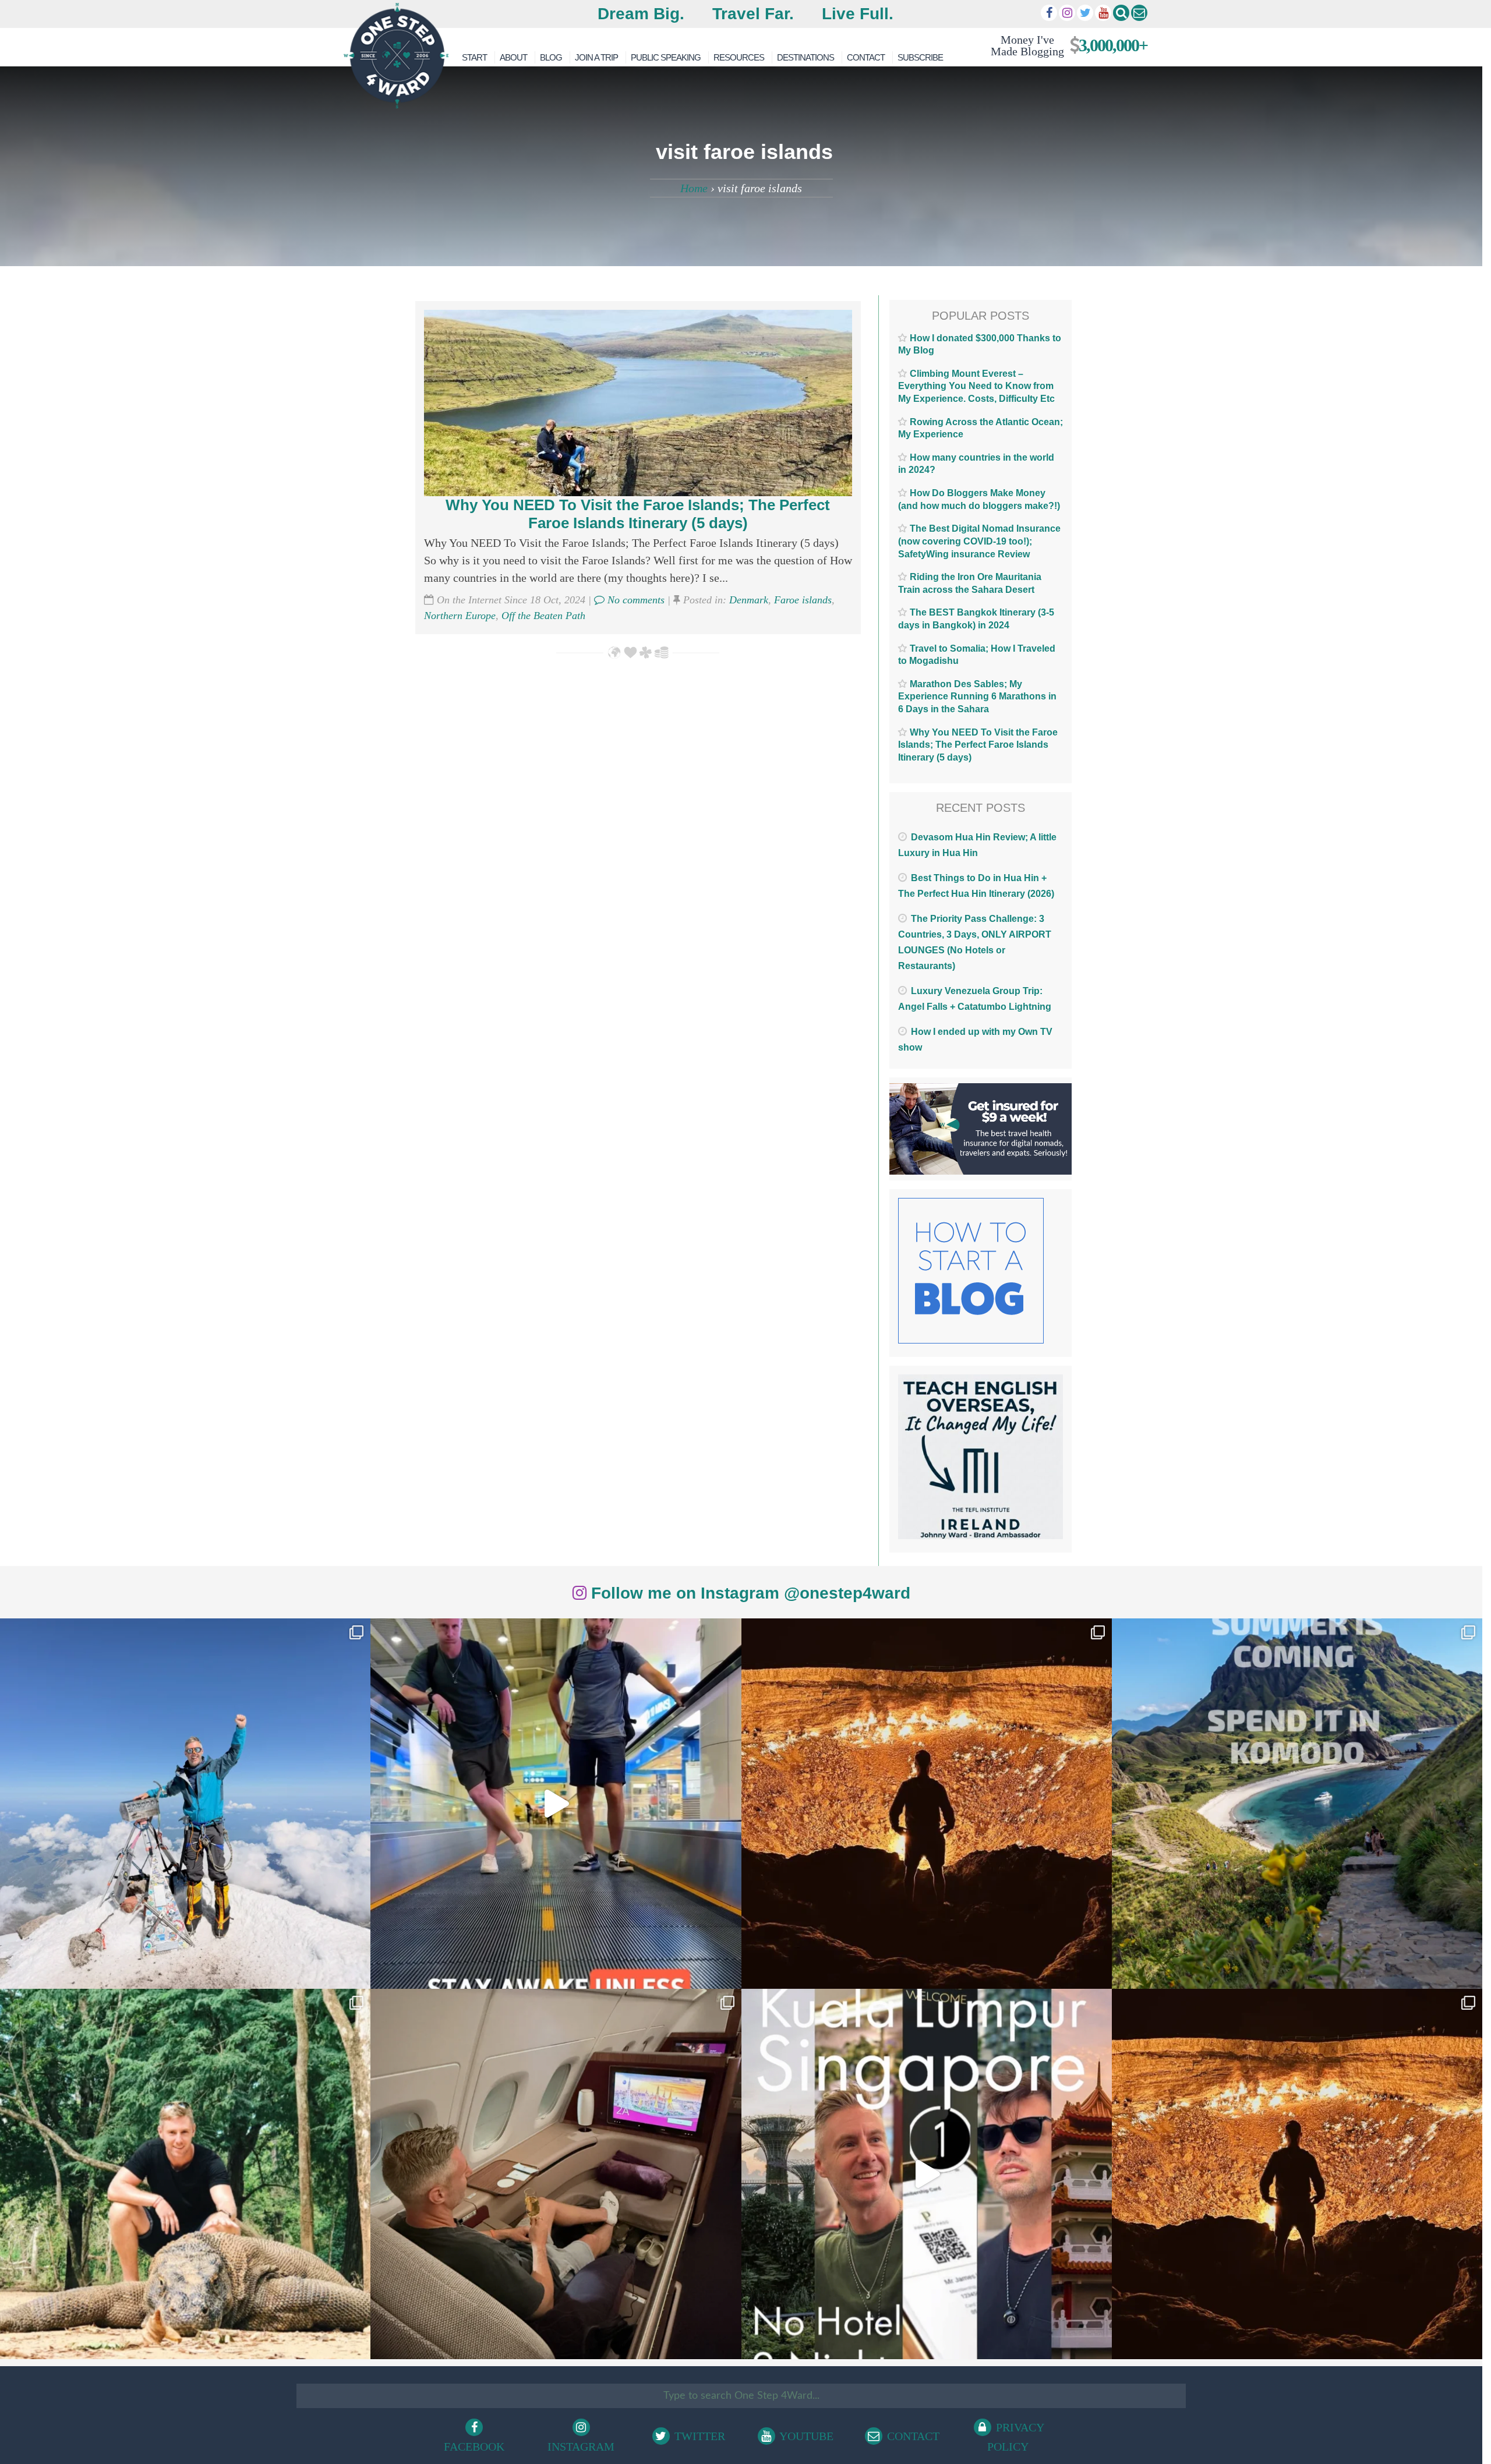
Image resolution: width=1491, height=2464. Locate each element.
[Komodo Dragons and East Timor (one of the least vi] (185, 2174)
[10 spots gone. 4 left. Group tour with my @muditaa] (1297, 1804)
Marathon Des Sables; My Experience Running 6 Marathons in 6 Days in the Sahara (977, 697)
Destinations (805, 57)
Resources (739, 57)
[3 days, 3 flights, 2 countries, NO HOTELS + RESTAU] (556, 2174)
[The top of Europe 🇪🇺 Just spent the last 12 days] (185, 1804)
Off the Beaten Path (543, 616)
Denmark (749, 600)
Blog (551, 57)
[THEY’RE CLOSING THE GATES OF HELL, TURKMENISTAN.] (1297, 2174)
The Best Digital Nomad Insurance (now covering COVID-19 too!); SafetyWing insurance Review (979, 541)
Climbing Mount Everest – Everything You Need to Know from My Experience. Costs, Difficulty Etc (976, 386)
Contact (866, 57)
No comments (635, 600)
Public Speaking (666, 57)
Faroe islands (803, 600)
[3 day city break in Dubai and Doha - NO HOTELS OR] (927, 2174)
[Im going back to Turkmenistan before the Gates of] (927, 1804)
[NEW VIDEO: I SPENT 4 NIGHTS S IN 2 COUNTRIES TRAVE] (556, 1804)
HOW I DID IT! (1064, 45)
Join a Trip (596, 57)
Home (694, 188)
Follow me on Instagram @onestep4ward (748, 1593)
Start (474, 57)
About (513, 57)
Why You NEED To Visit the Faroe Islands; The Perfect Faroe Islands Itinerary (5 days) (638, 514)
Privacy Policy (1016, 2437)
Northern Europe (460, 616)
